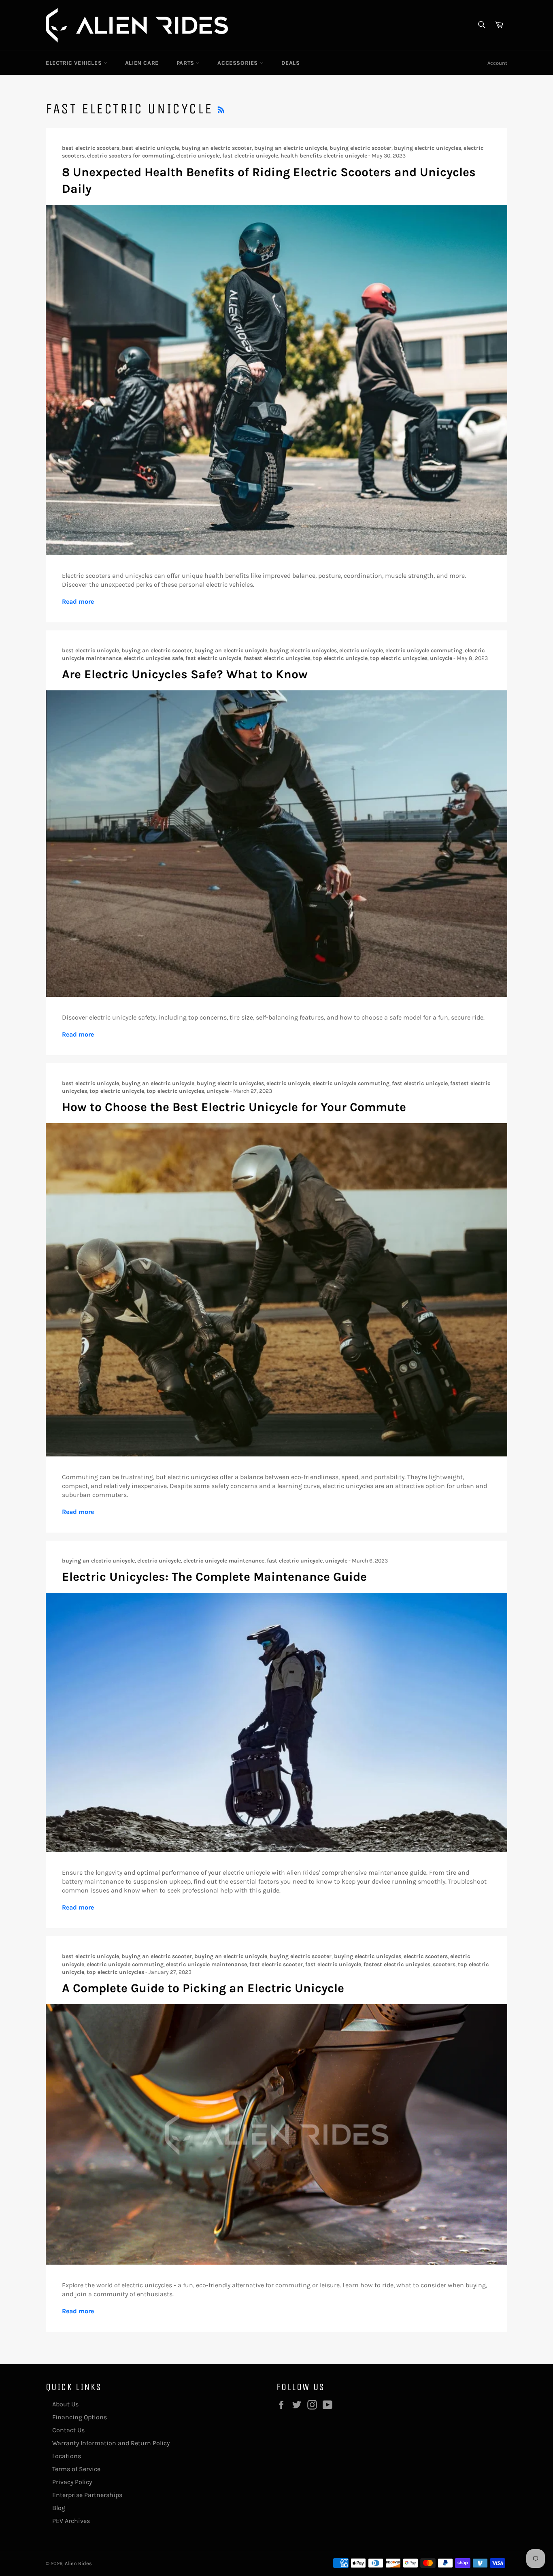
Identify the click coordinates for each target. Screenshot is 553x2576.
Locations (67, 2456)
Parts (186, 63)
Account (497, 63)
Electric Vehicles (75, 63)
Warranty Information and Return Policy (111, 2443)
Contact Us (68, 2430)
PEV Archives (71, 2521)
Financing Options (80, 2417)
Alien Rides (78, 2563)
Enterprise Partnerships (87, 2495)
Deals (291, 63)
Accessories (238, 63)
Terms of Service (76, 2469)
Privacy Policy (72, 2482)
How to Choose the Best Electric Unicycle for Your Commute (234, 1107)
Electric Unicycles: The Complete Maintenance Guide (214, 1577)
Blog (59, 2508)
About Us (65, 2404)
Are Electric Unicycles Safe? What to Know (185, 674)
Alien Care (142, 63)
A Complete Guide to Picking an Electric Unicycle (203, 1988)
